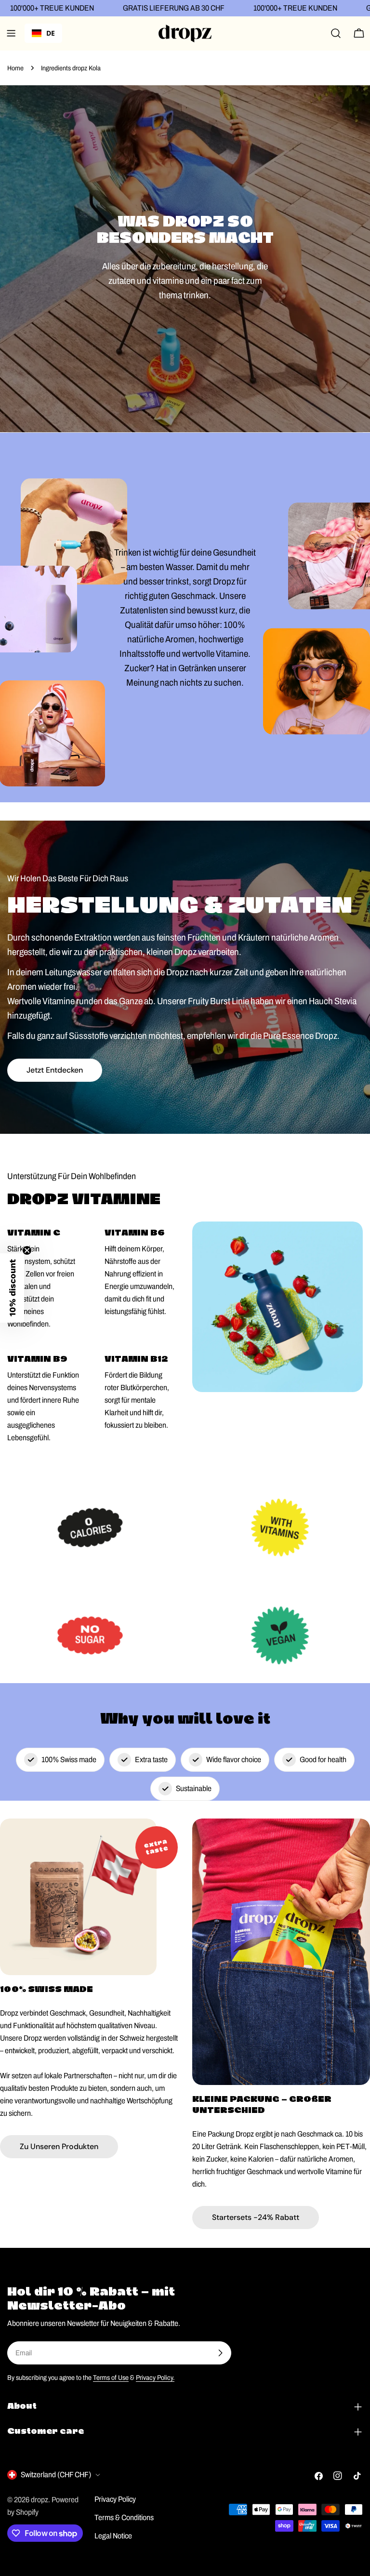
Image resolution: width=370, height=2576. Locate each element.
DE (51, 33)
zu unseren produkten (59, 2146)
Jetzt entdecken (55, 1070)
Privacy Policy (115, 2499)
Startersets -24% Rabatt (256, 2217)
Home (15, 68)
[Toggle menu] (11, 33)
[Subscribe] (220, 2353)
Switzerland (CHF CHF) (56, 2475)
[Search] (336, 33)
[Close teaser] (27, 1250)
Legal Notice (113, 2536)
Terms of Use (111, 2377)
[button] (12, 1288)
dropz (40, 2500)
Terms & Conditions (124, 2517)
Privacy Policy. (155, 2377)
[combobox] (43, 33)
